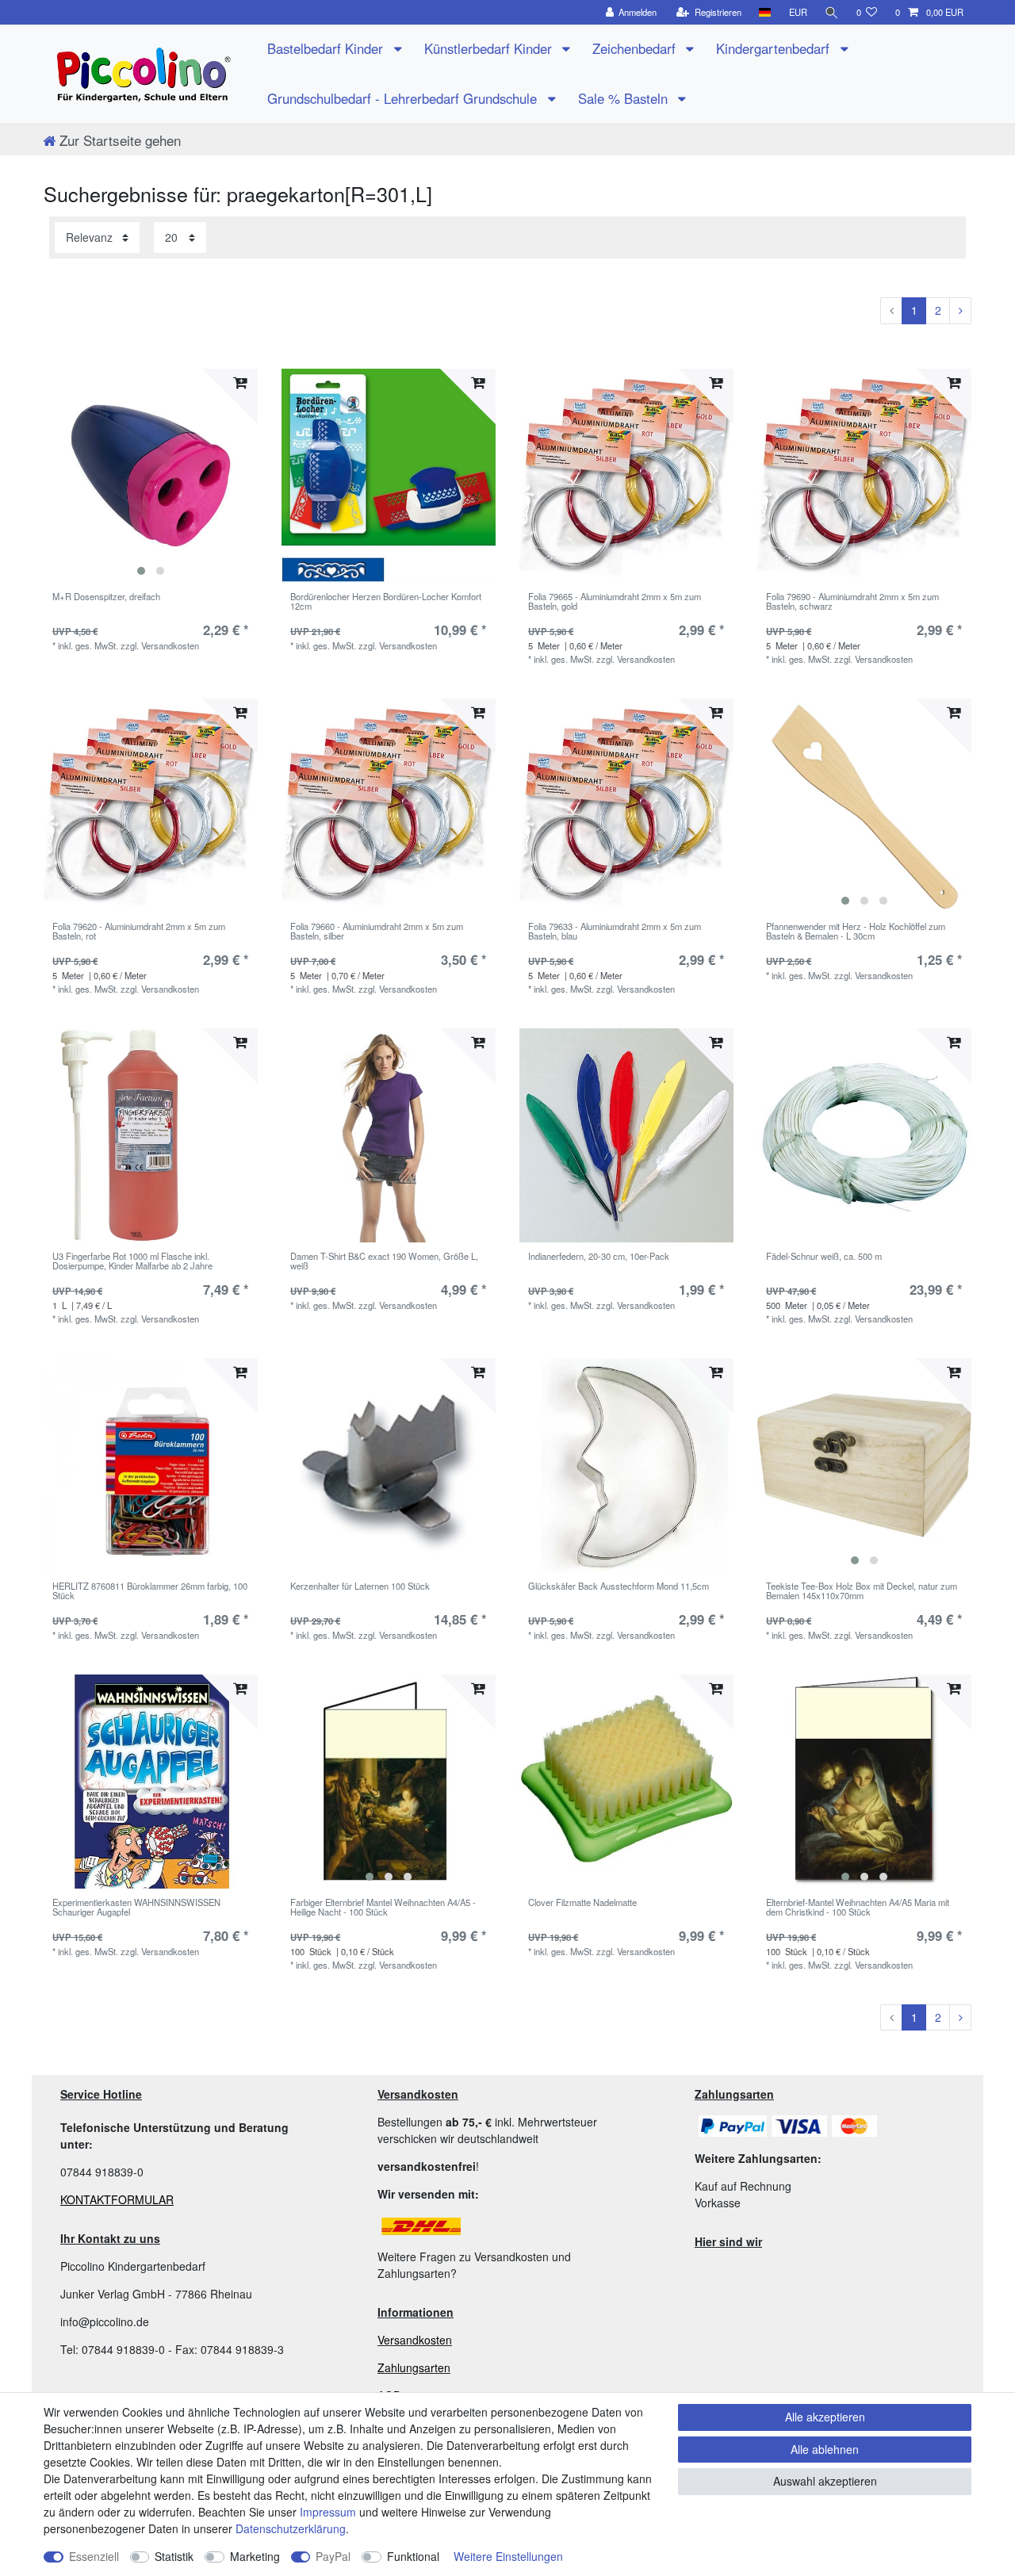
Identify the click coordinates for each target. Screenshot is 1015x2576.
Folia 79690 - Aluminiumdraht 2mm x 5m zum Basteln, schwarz (852, 602)
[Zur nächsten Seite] (960, 311)
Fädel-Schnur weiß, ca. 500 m (824, 1257)
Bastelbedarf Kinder (327, 48)
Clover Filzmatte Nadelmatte (582, 1903)
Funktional (413, 2556)
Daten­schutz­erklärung (291, 2528)
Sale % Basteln (625, 98)
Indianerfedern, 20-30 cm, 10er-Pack (599, 1257)
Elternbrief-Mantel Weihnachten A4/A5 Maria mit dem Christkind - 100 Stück (858, 1908)
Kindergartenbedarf (775, 48)
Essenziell (94, 2556)
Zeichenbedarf (636, 48)
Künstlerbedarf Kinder (490, 48)
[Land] (765, 12)
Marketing (255, 2556)
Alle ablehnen (825, 2449)
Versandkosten (415, 2340)
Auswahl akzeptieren (825, 2481)
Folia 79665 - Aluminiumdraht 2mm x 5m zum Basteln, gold (615, 602)
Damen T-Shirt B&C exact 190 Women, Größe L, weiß (384, 1261)
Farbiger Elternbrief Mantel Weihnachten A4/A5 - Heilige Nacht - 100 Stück (383, 1908)
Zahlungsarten (414, 2367)
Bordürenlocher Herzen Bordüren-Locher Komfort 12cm (386, 602)
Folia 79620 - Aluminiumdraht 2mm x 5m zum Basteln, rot (139, 932)
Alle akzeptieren (825, 2417)
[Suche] (832, 12)
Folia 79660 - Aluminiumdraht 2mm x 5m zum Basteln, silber (377, 932)
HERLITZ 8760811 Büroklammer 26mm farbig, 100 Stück (150, 1591)
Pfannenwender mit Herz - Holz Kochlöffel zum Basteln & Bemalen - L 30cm (856, 932)
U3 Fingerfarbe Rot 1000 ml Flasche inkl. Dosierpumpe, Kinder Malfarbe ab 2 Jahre (132, 1261)
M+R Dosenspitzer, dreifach (106, 597)
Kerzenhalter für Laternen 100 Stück (360, 1587)
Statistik (174, 2556)
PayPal (333, 2556)
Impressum (328, 2512)
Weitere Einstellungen (508, 2556)
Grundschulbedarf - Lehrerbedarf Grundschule (404, 98)
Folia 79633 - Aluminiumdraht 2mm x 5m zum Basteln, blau (615, 932)
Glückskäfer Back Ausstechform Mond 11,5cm (619, 1587)
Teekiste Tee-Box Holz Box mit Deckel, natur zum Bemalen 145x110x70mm (862, 1591)
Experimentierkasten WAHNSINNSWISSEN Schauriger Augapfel (136, 1908)
